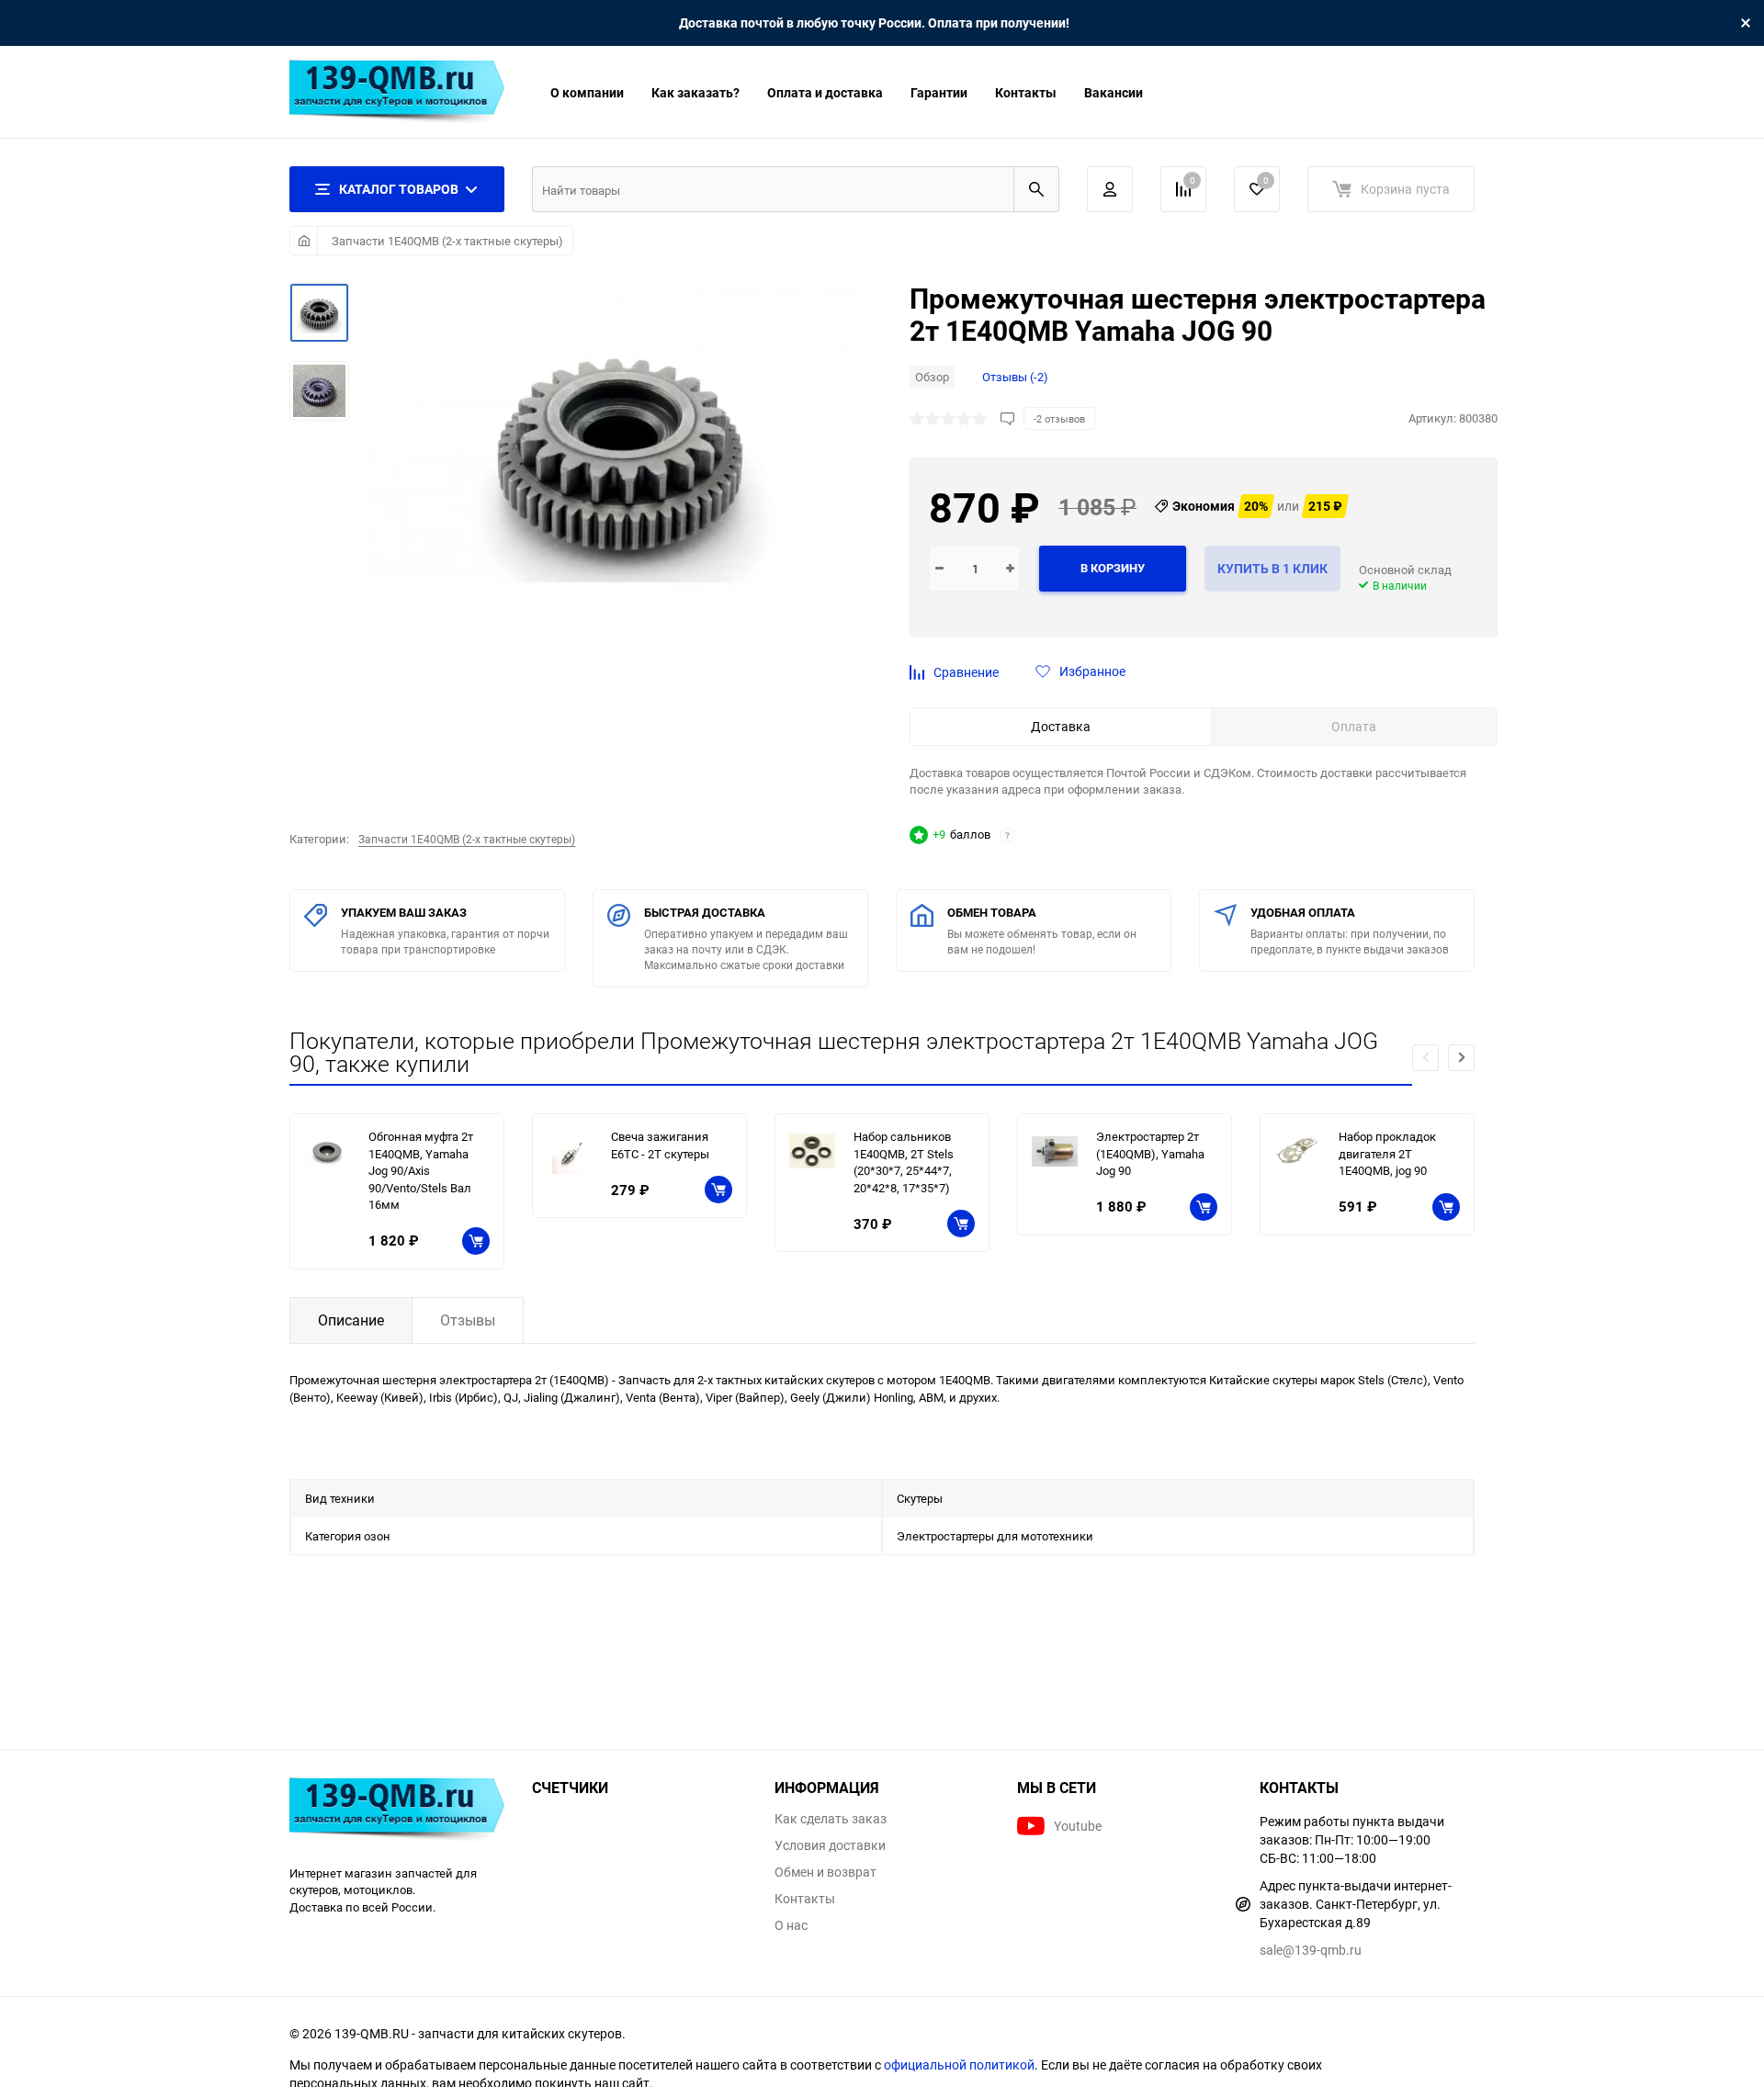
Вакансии (1114, 92)
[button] (1461, 1058)
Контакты (1026, 92)
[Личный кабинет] (1110, 189)
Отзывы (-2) (1015, 377)
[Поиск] (1036, 189)
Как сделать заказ (831, 1819)
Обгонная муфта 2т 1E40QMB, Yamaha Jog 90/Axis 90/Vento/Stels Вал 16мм (421, 1170)
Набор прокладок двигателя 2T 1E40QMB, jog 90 (1387, 1153)
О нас (791, 1925)
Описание (351, 1320)
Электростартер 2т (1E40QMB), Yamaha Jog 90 (1150, 1153)
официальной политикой (959, 2064)
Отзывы (468, 1320)
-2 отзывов (1059, 418)
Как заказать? (695, 92)
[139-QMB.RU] (397, 1812)
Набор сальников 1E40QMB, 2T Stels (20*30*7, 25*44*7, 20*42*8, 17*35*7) (904, 1162)
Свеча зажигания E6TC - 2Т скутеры (660, 1145)
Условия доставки (830, 1845)
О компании (587, 92)
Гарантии (939, 92)
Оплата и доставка (825, 92)
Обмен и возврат (825, 1872)
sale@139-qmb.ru (1311, 1950)
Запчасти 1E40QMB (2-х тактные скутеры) (447, 241)
